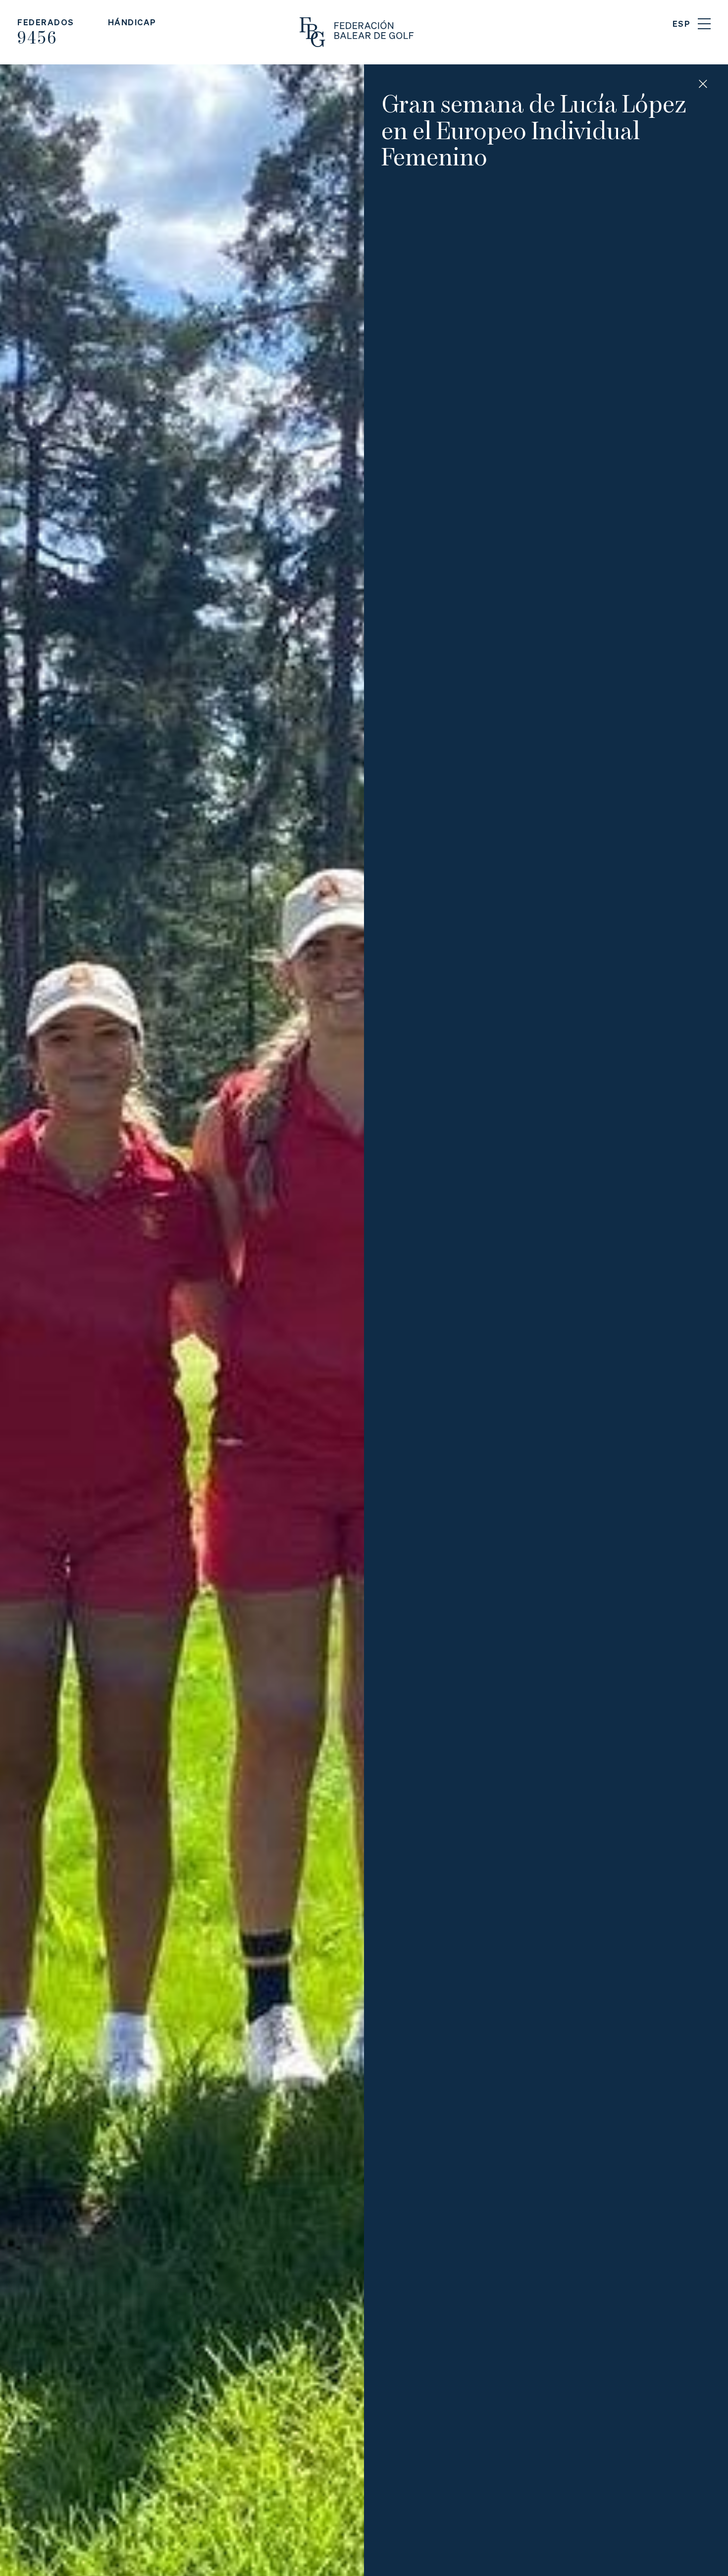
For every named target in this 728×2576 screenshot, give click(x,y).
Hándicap (132, 22)
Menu (704, 24)
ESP (682, 24)
